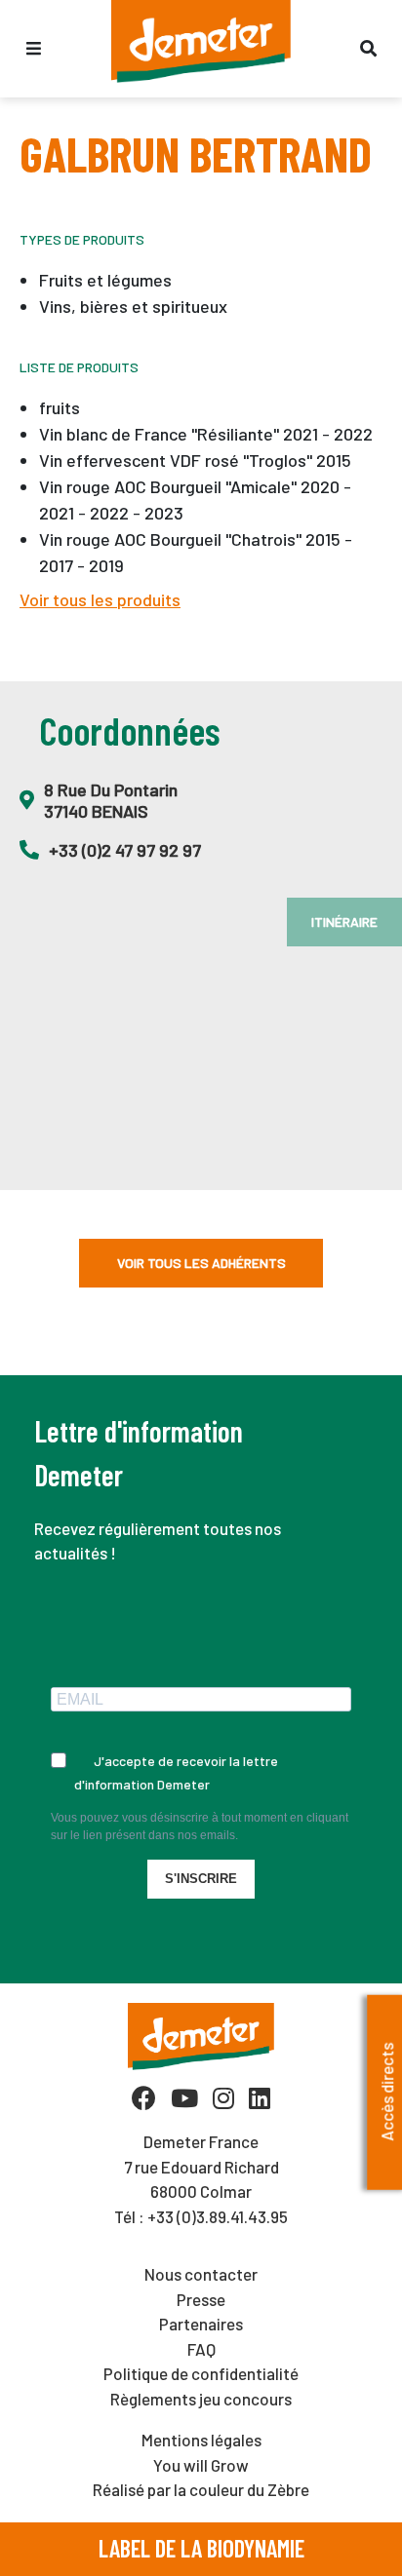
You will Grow (201, 2465)
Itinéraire (344, 922)
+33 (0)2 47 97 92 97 (125, 850)
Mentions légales (201, 2440)
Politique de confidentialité (201, 2373)
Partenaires (201, 2324)
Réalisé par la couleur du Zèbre (201, 2489)
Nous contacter (201, 2274)
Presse (201, 2299)
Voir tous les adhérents (201, 1263)
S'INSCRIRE (201, 1879)
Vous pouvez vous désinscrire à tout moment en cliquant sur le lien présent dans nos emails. (200, 1826)
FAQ (201, 2349)
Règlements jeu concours (201, 2399)
